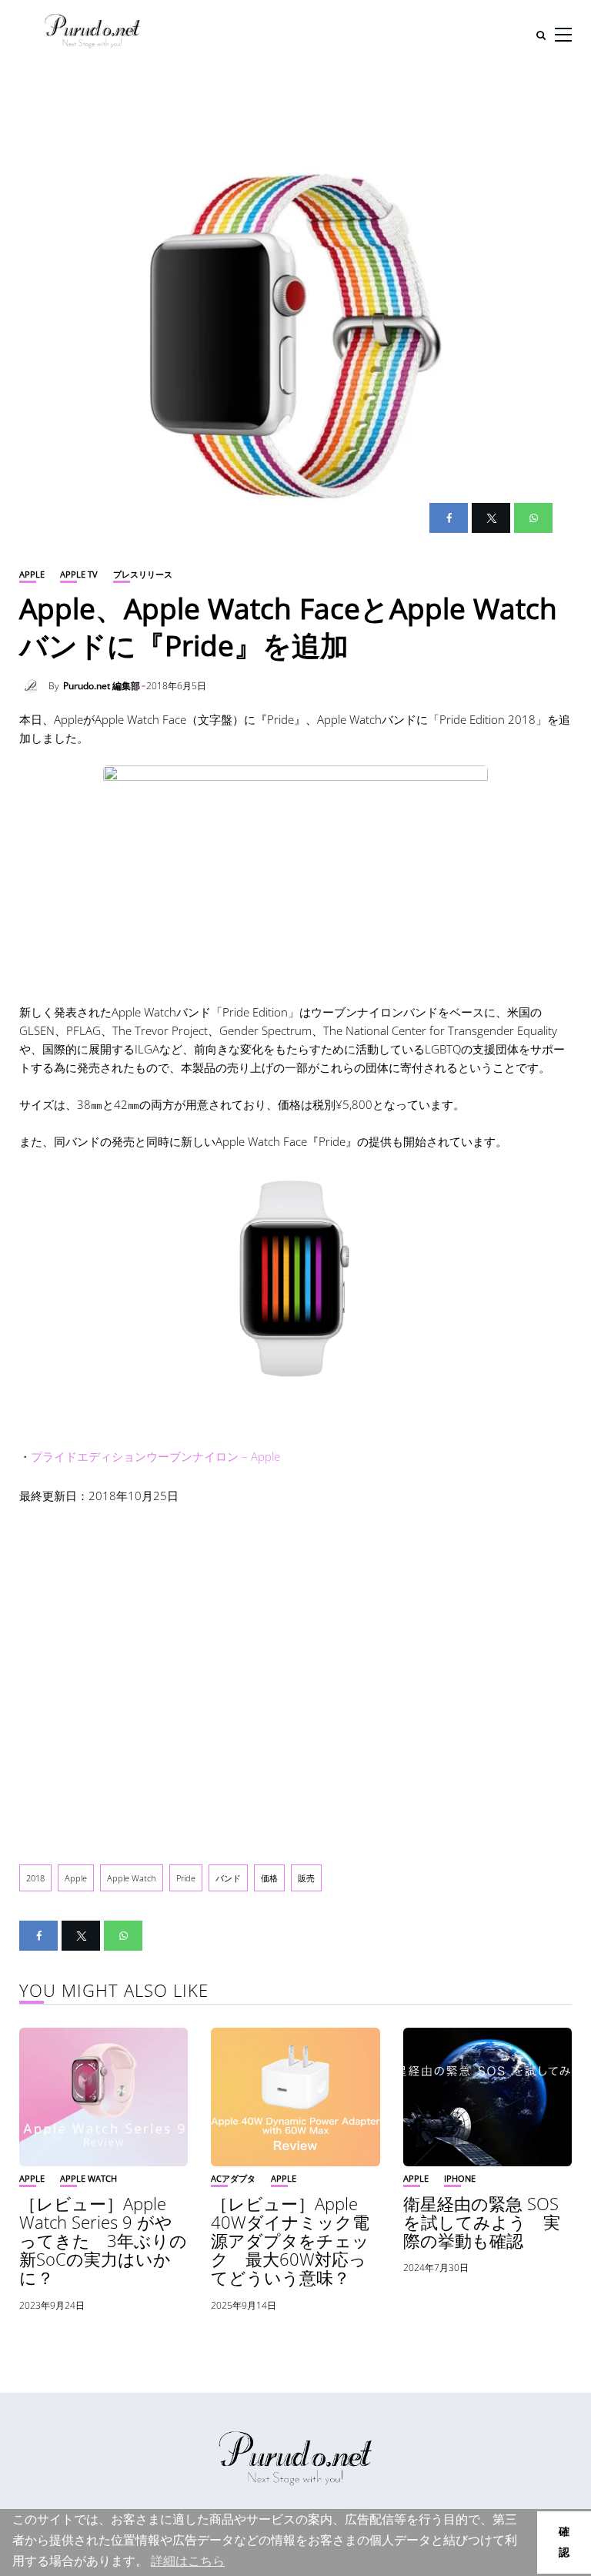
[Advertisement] (295, 1672)
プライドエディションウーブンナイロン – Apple (155, 1456)
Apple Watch (132, 1878)
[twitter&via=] (491, 518)
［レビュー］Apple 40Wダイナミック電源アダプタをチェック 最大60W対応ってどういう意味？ (290, 2241)
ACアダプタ (233, 2178)
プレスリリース (143, 574)
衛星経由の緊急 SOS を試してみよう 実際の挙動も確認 (482, 2222)
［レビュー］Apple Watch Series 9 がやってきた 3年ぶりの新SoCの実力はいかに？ (103, 2241)
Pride (186, 1878)
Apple (32, 574)
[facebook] (449, 518)
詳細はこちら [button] (188, 2561)
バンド (228, 1878)
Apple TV (79, 574)
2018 (35, 1878)
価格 (269, 1878)
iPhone (460, 2178)
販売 (306, 1878)
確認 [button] (564, 2542)
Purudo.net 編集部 (102, 686)
